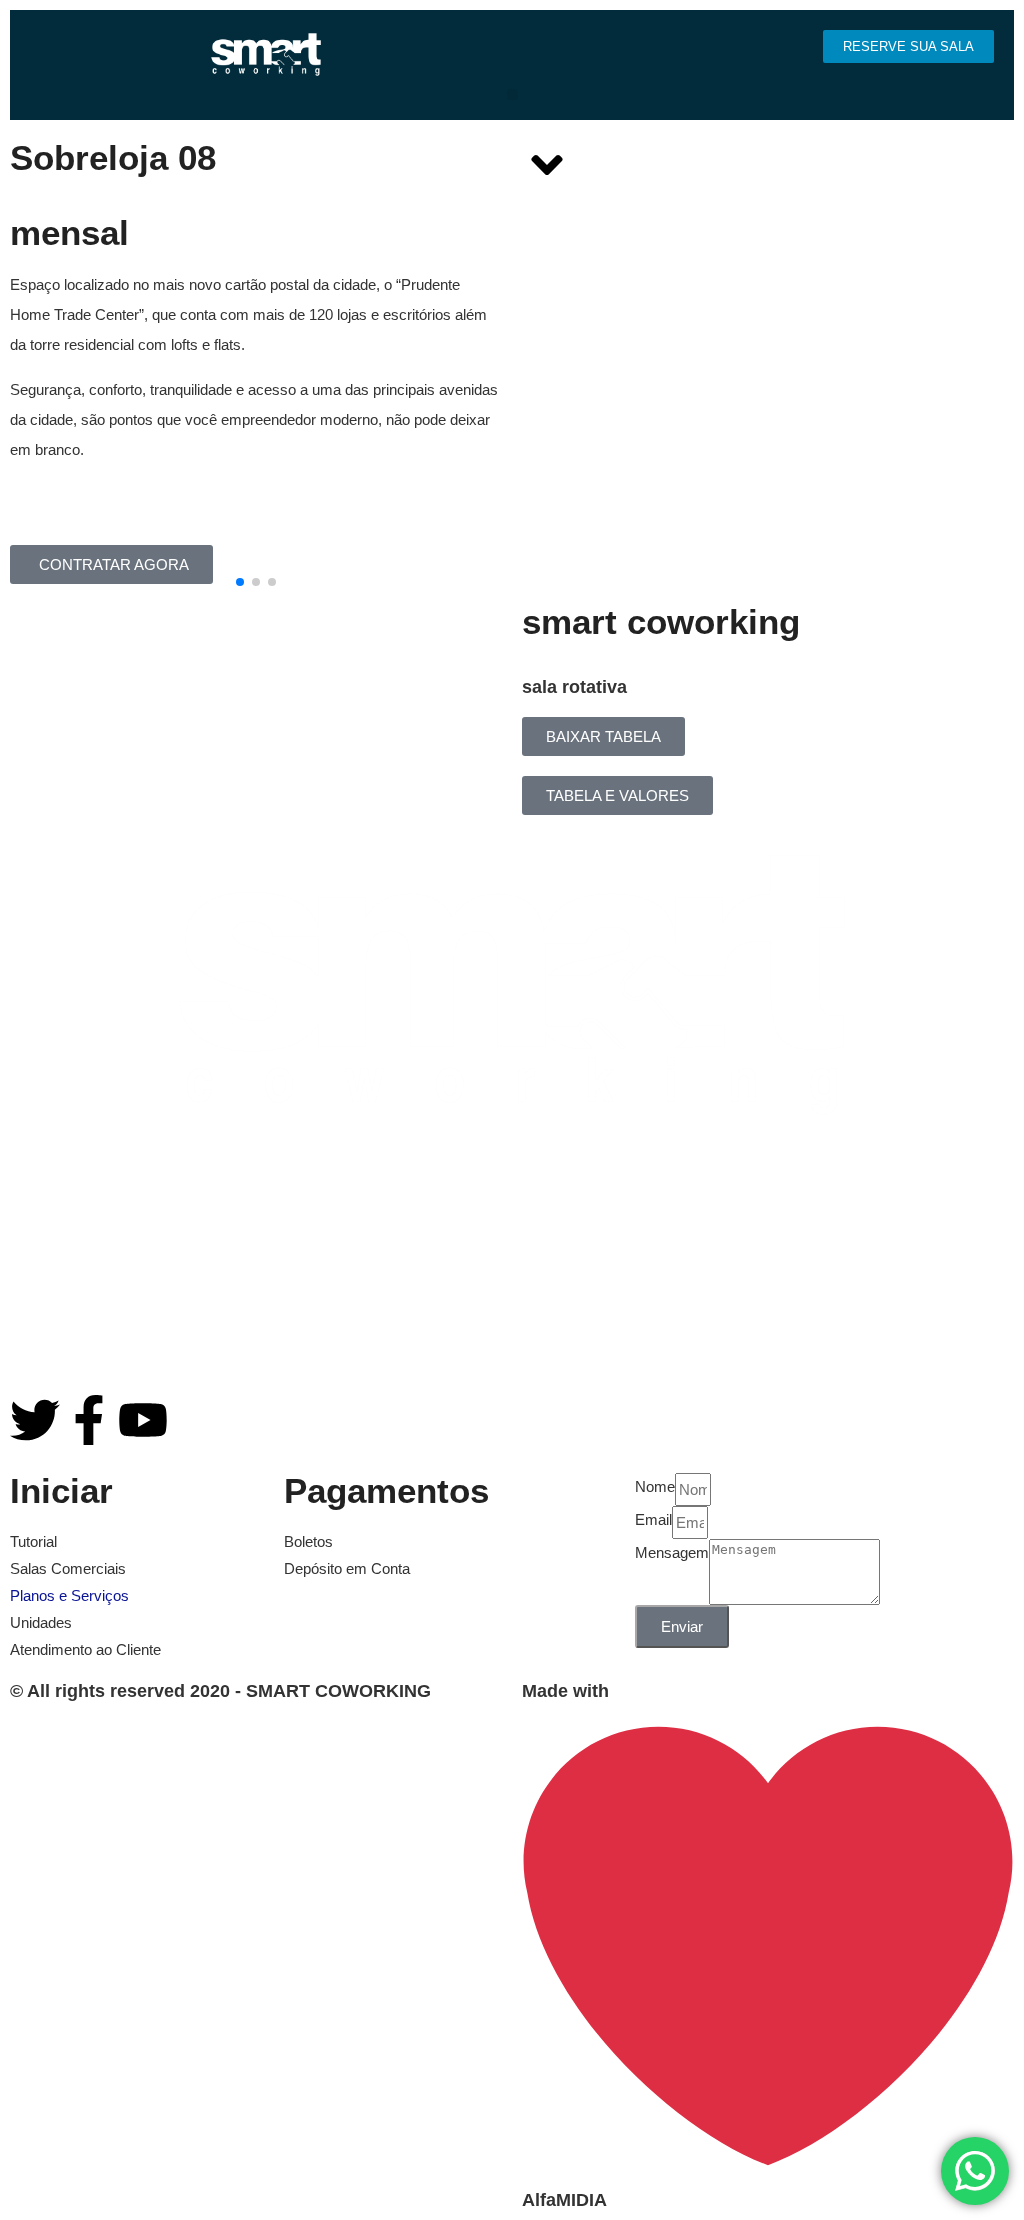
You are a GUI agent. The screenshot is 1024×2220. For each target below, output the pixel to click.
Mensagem (672, 1552)
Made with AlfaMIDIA (565, 1946)
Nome (655, 1486)
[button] (512, 94)
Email (653, 1519)
